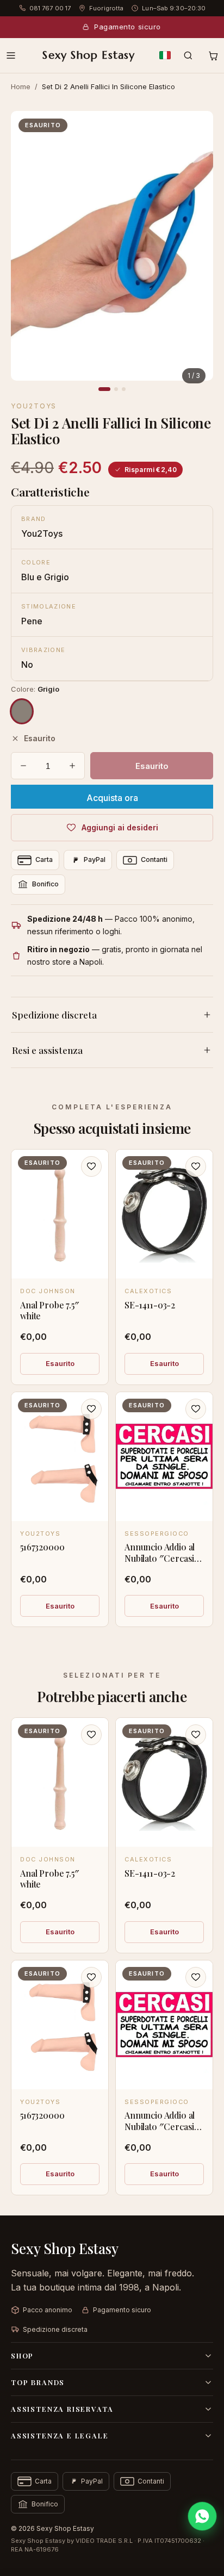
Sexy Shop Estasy (89, 55)
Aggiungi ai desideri (120, 827)
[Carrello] (213, 55)
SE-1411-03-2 (150, 1305)
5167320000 (42, 1547)
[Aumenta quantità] (72, 766)
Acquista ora (112, 798)
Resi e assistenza (47, 1050)
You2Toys (34, 406)
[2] (116, 389)
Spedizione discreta (54, 1015)
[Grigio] (22, 711)
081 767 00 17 (50, 8)
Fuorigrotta (106, 8)
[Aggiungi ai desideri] (91, 1166)
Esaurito (60, 1363)
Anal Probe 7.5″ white (50, 1311)
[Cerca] (188, 55)
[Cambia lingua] (165, 55)
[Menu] (11, 55)
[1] (104, 389)
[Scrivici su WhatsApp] (202, 2516)
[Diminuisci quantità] (23, 766)
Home (21, 86)
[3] (124, 389)
